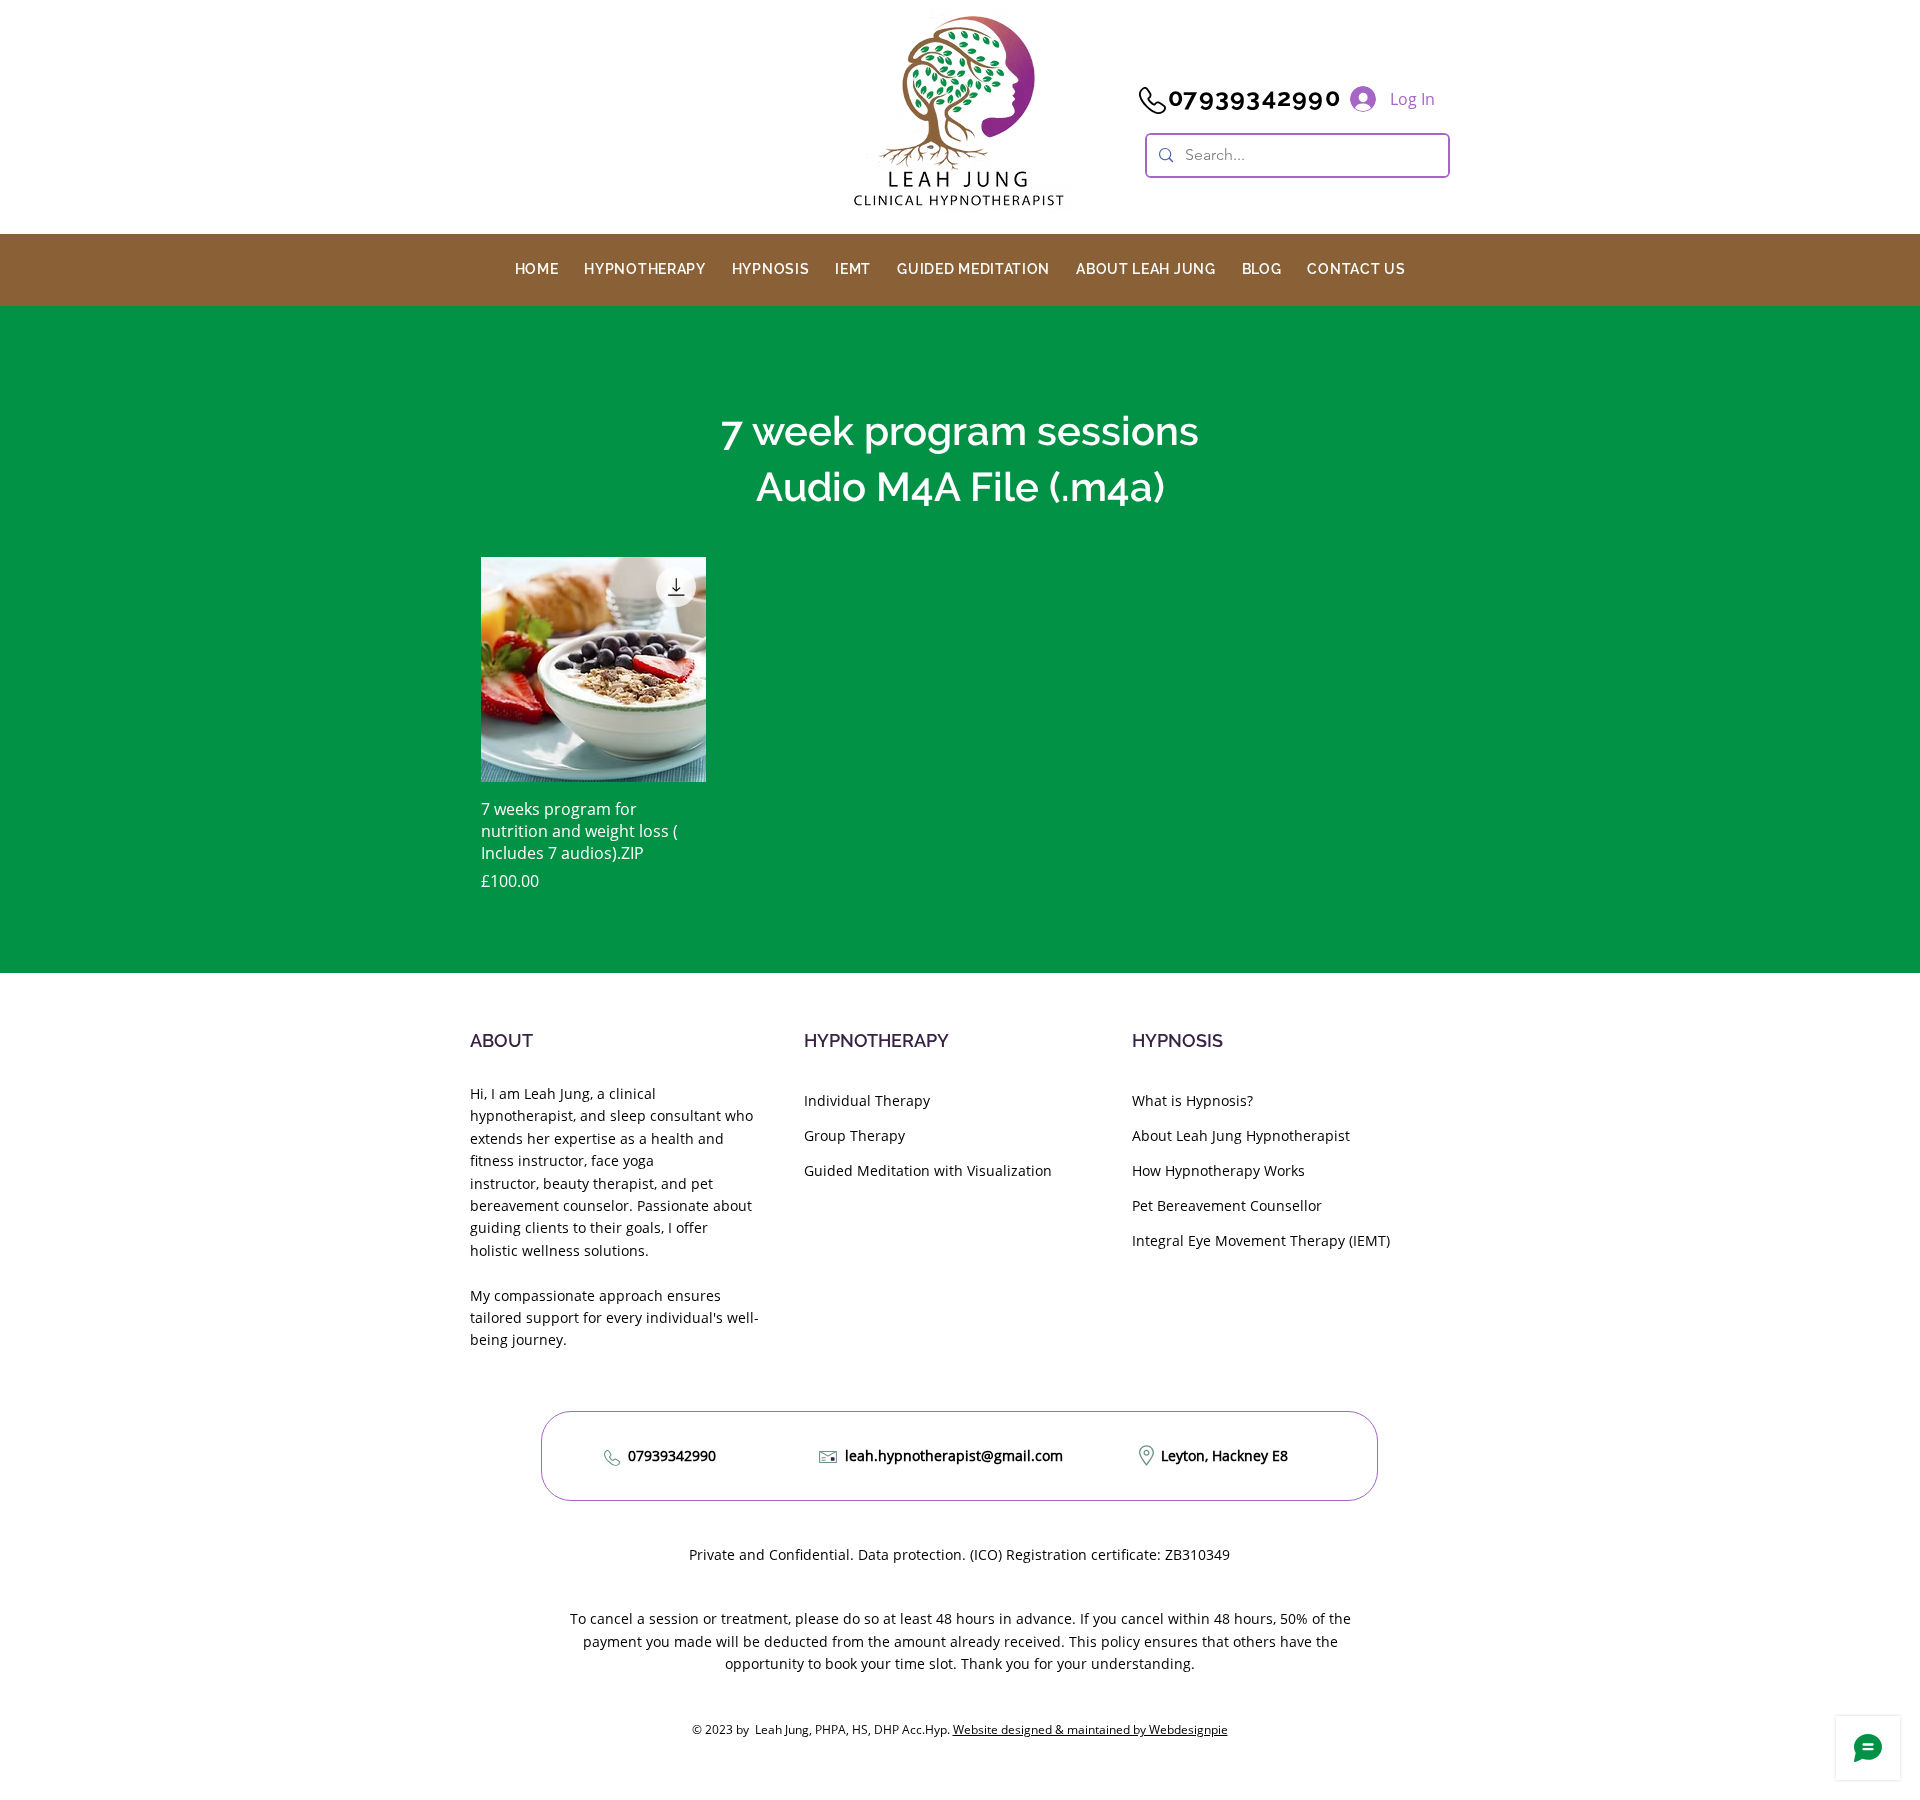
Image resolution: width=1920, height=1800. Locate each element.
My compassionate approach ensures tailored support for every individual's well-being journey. (614, 1318)
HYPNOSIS (1177, 1040)
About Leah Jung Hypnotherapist (1241, 1135)
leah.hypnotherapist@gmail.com (954, 1455)
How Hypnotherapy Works (1218, 1170)
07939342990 (672, 1455)
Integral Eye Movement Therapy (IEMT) (1261, 1240)
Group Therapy (854, 1135)
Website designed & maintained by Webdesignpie (1090, 1729)
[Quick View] (593, 669)
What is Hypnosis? (1192, 1100)
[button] (644, 269)
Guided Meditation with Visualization (928, 1170)
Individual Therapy (867, 1100)
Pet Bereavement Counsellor (1227, 1205)
